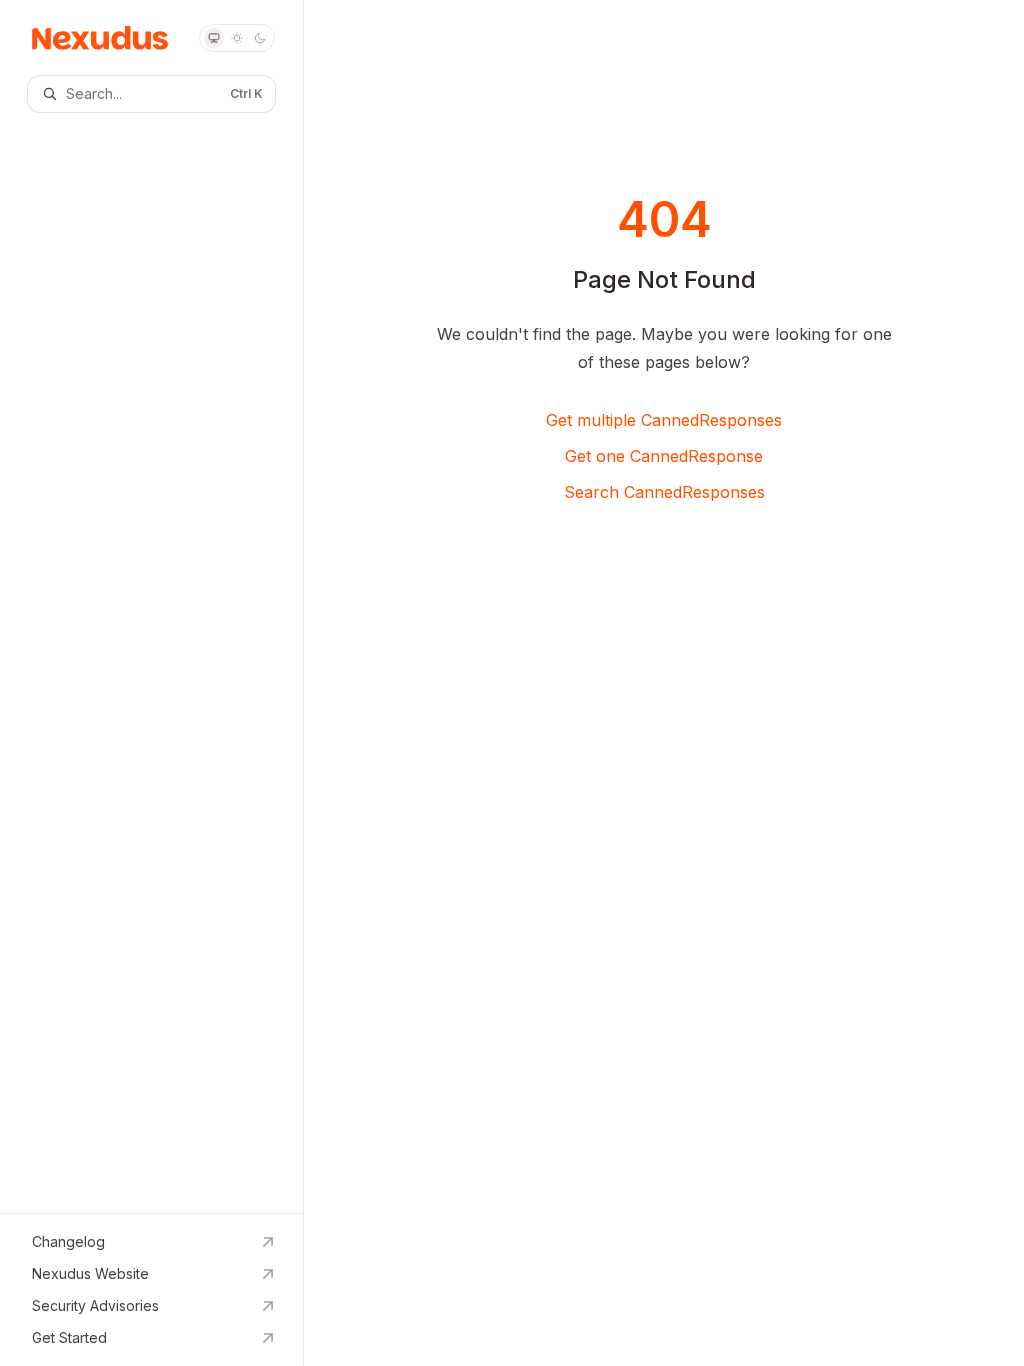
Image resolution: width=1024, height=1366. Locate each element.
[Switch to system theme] (214, 38)
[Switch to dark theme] (260, 38)
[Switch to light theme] (237, 38)
